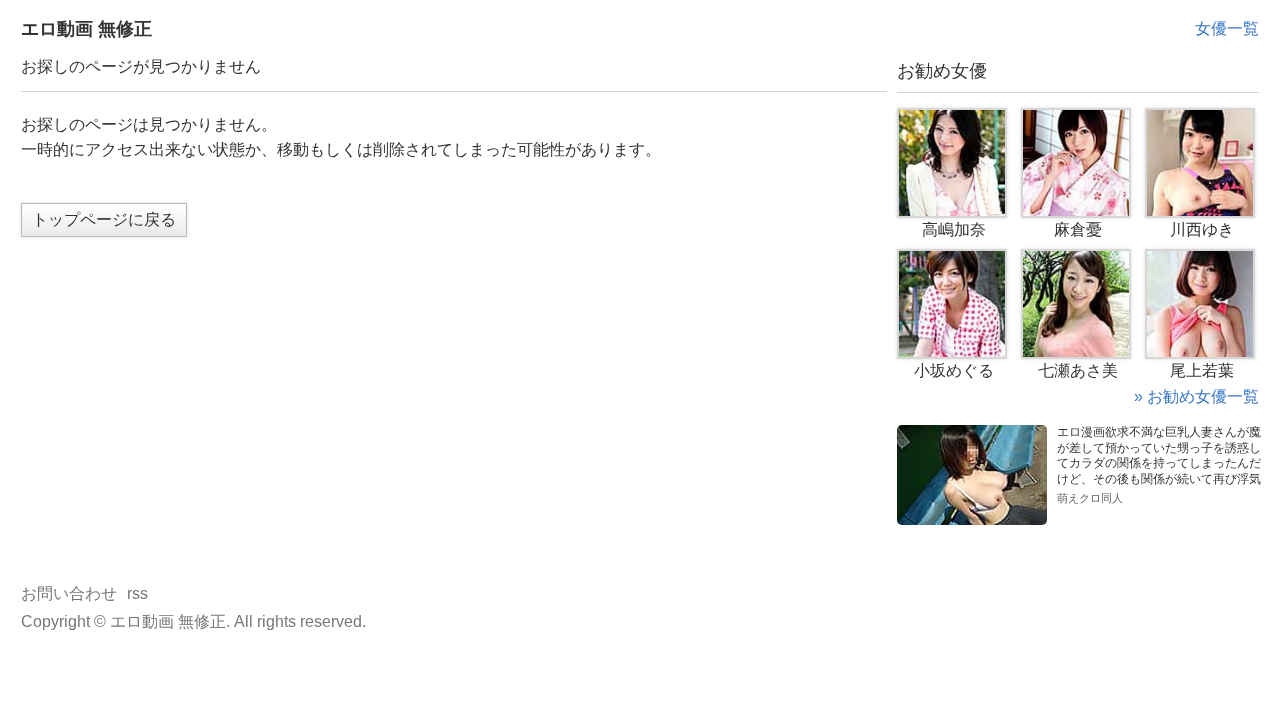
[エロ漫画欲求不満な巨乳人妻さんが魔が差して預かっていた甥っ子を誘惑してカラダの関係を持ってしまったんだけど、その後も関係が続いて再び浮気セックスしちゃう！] (972, 432)
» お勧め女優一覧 (1196, 396)
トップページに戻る (104, 219)
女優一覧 (1227, 28)
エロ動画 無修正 (86, 29)
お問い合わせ (69, 593)
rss (137, 593)
